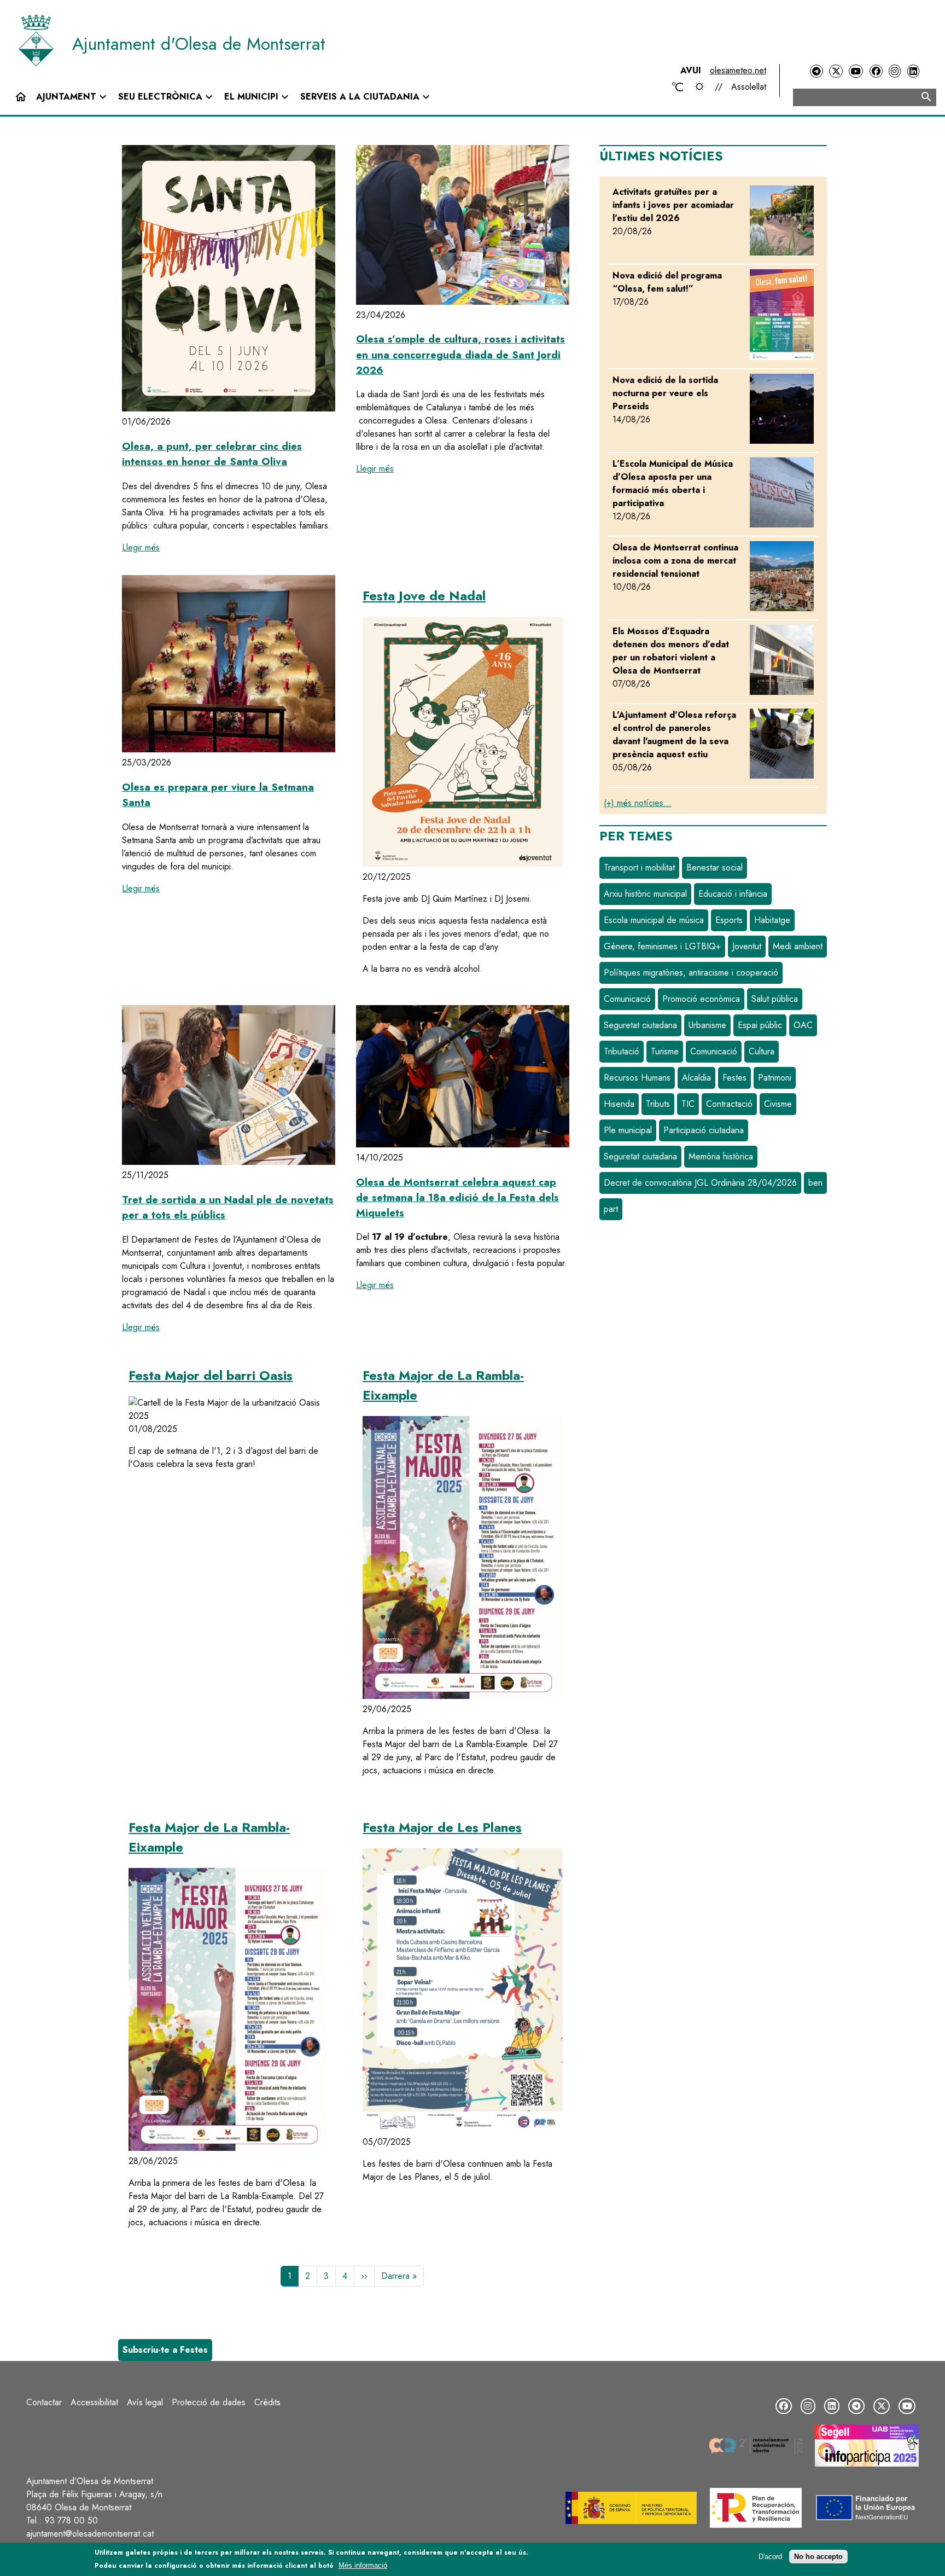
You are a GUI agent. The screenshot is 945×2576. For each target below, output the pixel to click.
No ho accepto (818, 2557)
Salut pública (775, 999)
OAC (803, 1025)
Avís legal (145, 2402)
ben (815, 1183)
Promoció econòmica (701, 999)
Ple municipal (628, 1130)
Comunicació (627, 999)
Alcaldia (696, 1078)
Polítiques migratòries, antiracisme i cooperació (691, 973)
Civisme (778, 1104)
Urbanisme (707, 1025)
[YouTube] (856, 71)
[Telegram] (816, 71)
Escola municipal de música (654, 920)
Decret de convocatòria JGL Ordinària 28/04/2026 (700, 1183)
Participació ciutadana (704, 1130)
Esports (729, 920)
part (611, 1209)
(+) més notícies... (638, 803)
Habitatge (772, 920)
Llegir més (141, 547)
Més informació (363, 2565)
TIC (688, 1104)
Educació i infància (733, 894)
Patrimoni (775, 1078)
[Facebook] (876, 71)
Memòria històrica (721, 1156)
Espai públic (760, 1025)
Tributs (658, 1104)
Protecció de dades (209, 2402)
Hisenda (619, 1104)
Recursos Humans (637, 1078)
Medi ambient (798, 946)
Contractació (729, 1104)
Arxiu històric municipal (645, 894)
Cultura (762, 1051)
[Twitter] (836, 71)
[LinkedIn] (913, 71)
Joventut (747, 946)
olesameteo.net (738, 70)
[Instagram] (895, 71)
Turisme (665, 1051)
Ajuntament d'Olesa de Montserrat (199, 44)
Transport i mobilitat (639, 868)
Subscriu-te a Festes (165, 2350)
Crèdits (267, 2402)
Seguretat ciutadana (640, 1025)
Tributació (622, 1051)
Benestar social (714, 868)
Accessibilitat (94, 2402)
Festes (734, 1078)
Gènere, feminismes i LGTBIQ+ (662, 946)
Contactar (44, 2402)
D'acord (770, 2557)
